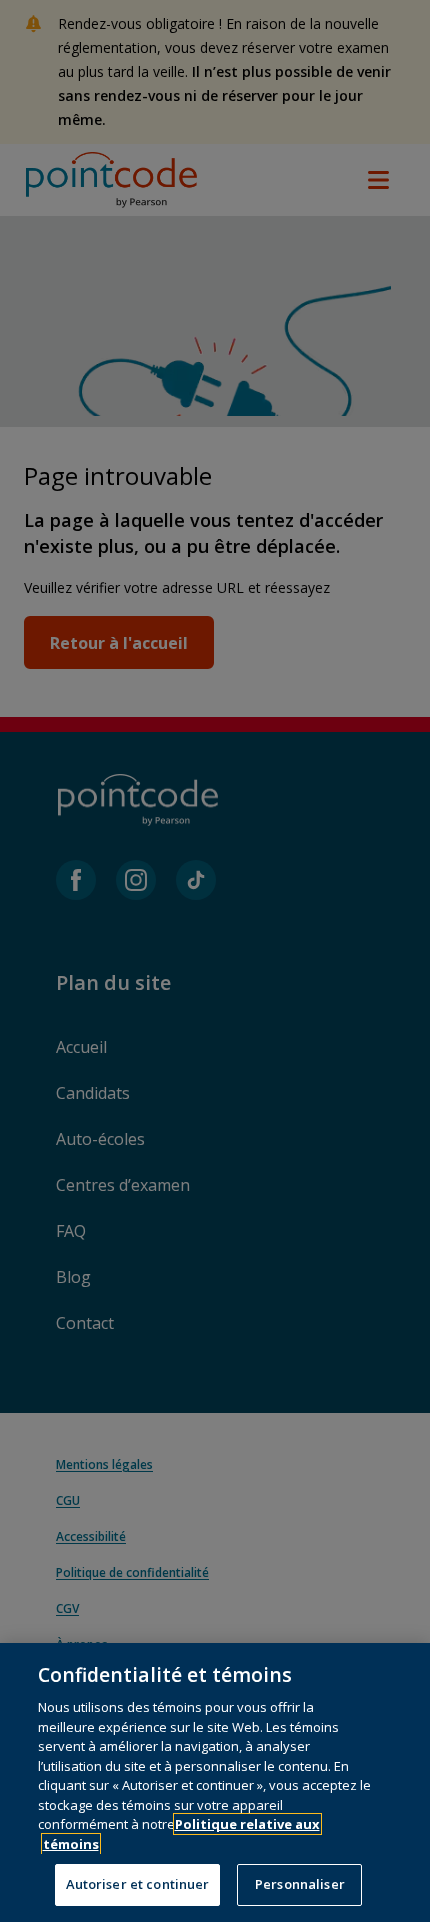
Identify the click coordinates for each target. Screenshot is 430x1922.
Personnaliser (300, 1884)
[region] (215, 1782)
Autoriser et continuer (138, 1884)
